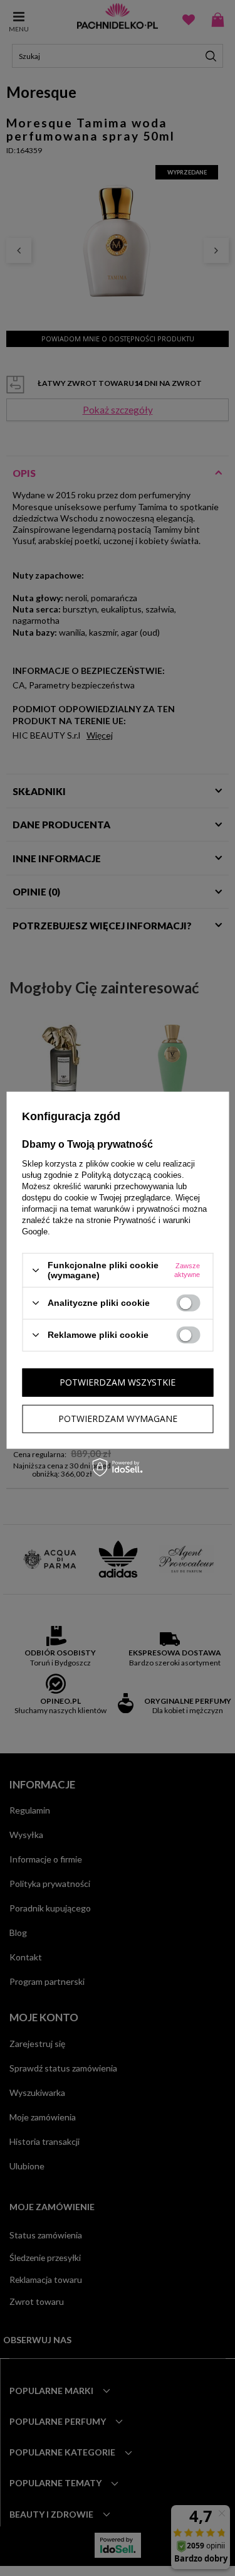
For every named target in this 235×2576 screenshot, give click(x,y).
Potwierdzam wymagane (118, 1419)
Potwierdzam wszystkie (118, 1382)
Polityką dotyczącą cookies (132, 1175)
